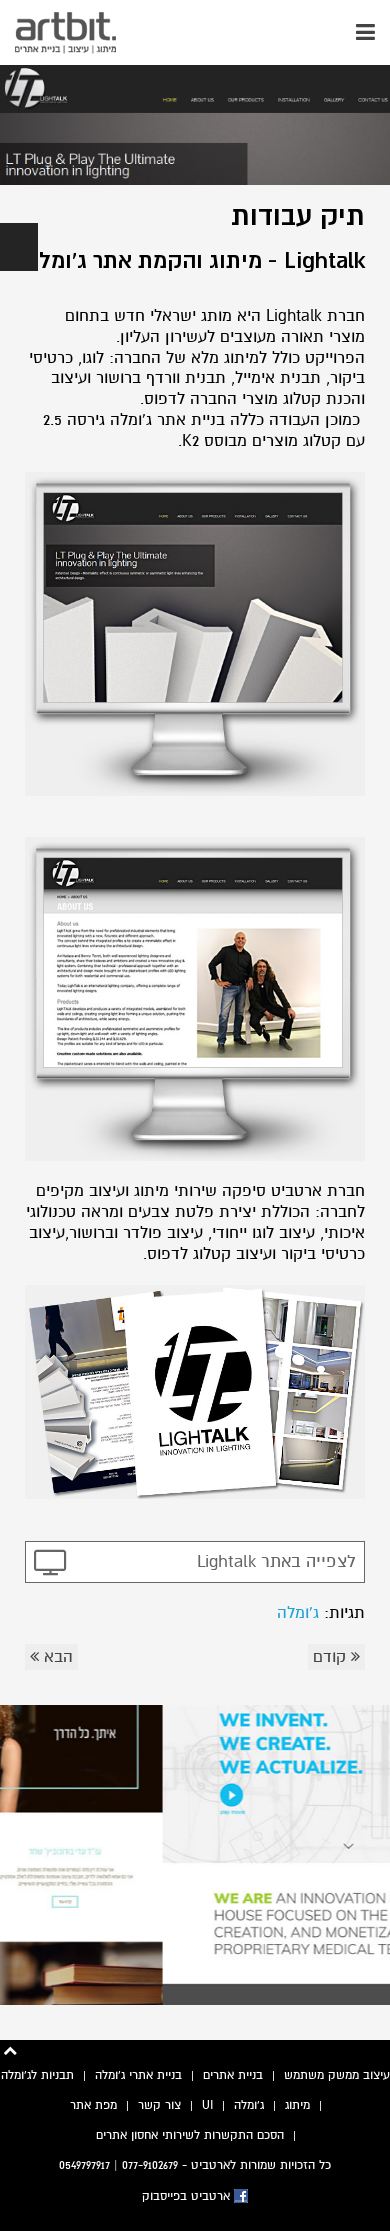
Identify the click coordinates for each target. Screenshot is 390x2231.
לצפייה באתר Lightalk (276, 1561)
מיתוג (297, 2105)
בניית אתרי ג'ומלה (138, 2075)
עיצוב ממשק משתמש (337, 2075)
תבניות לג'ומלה (37, 2075)
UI (207, 2105)
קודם (332, 1657)
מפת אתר (93, 2105)
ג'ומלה (298, 1613)
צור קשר (159, 2105)
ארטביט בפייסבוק (188, 2196)
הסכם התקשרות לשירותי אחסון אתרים (190, 2135)
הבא (56, 1657)
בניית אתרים (233, 2075)
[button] (19, 247)
